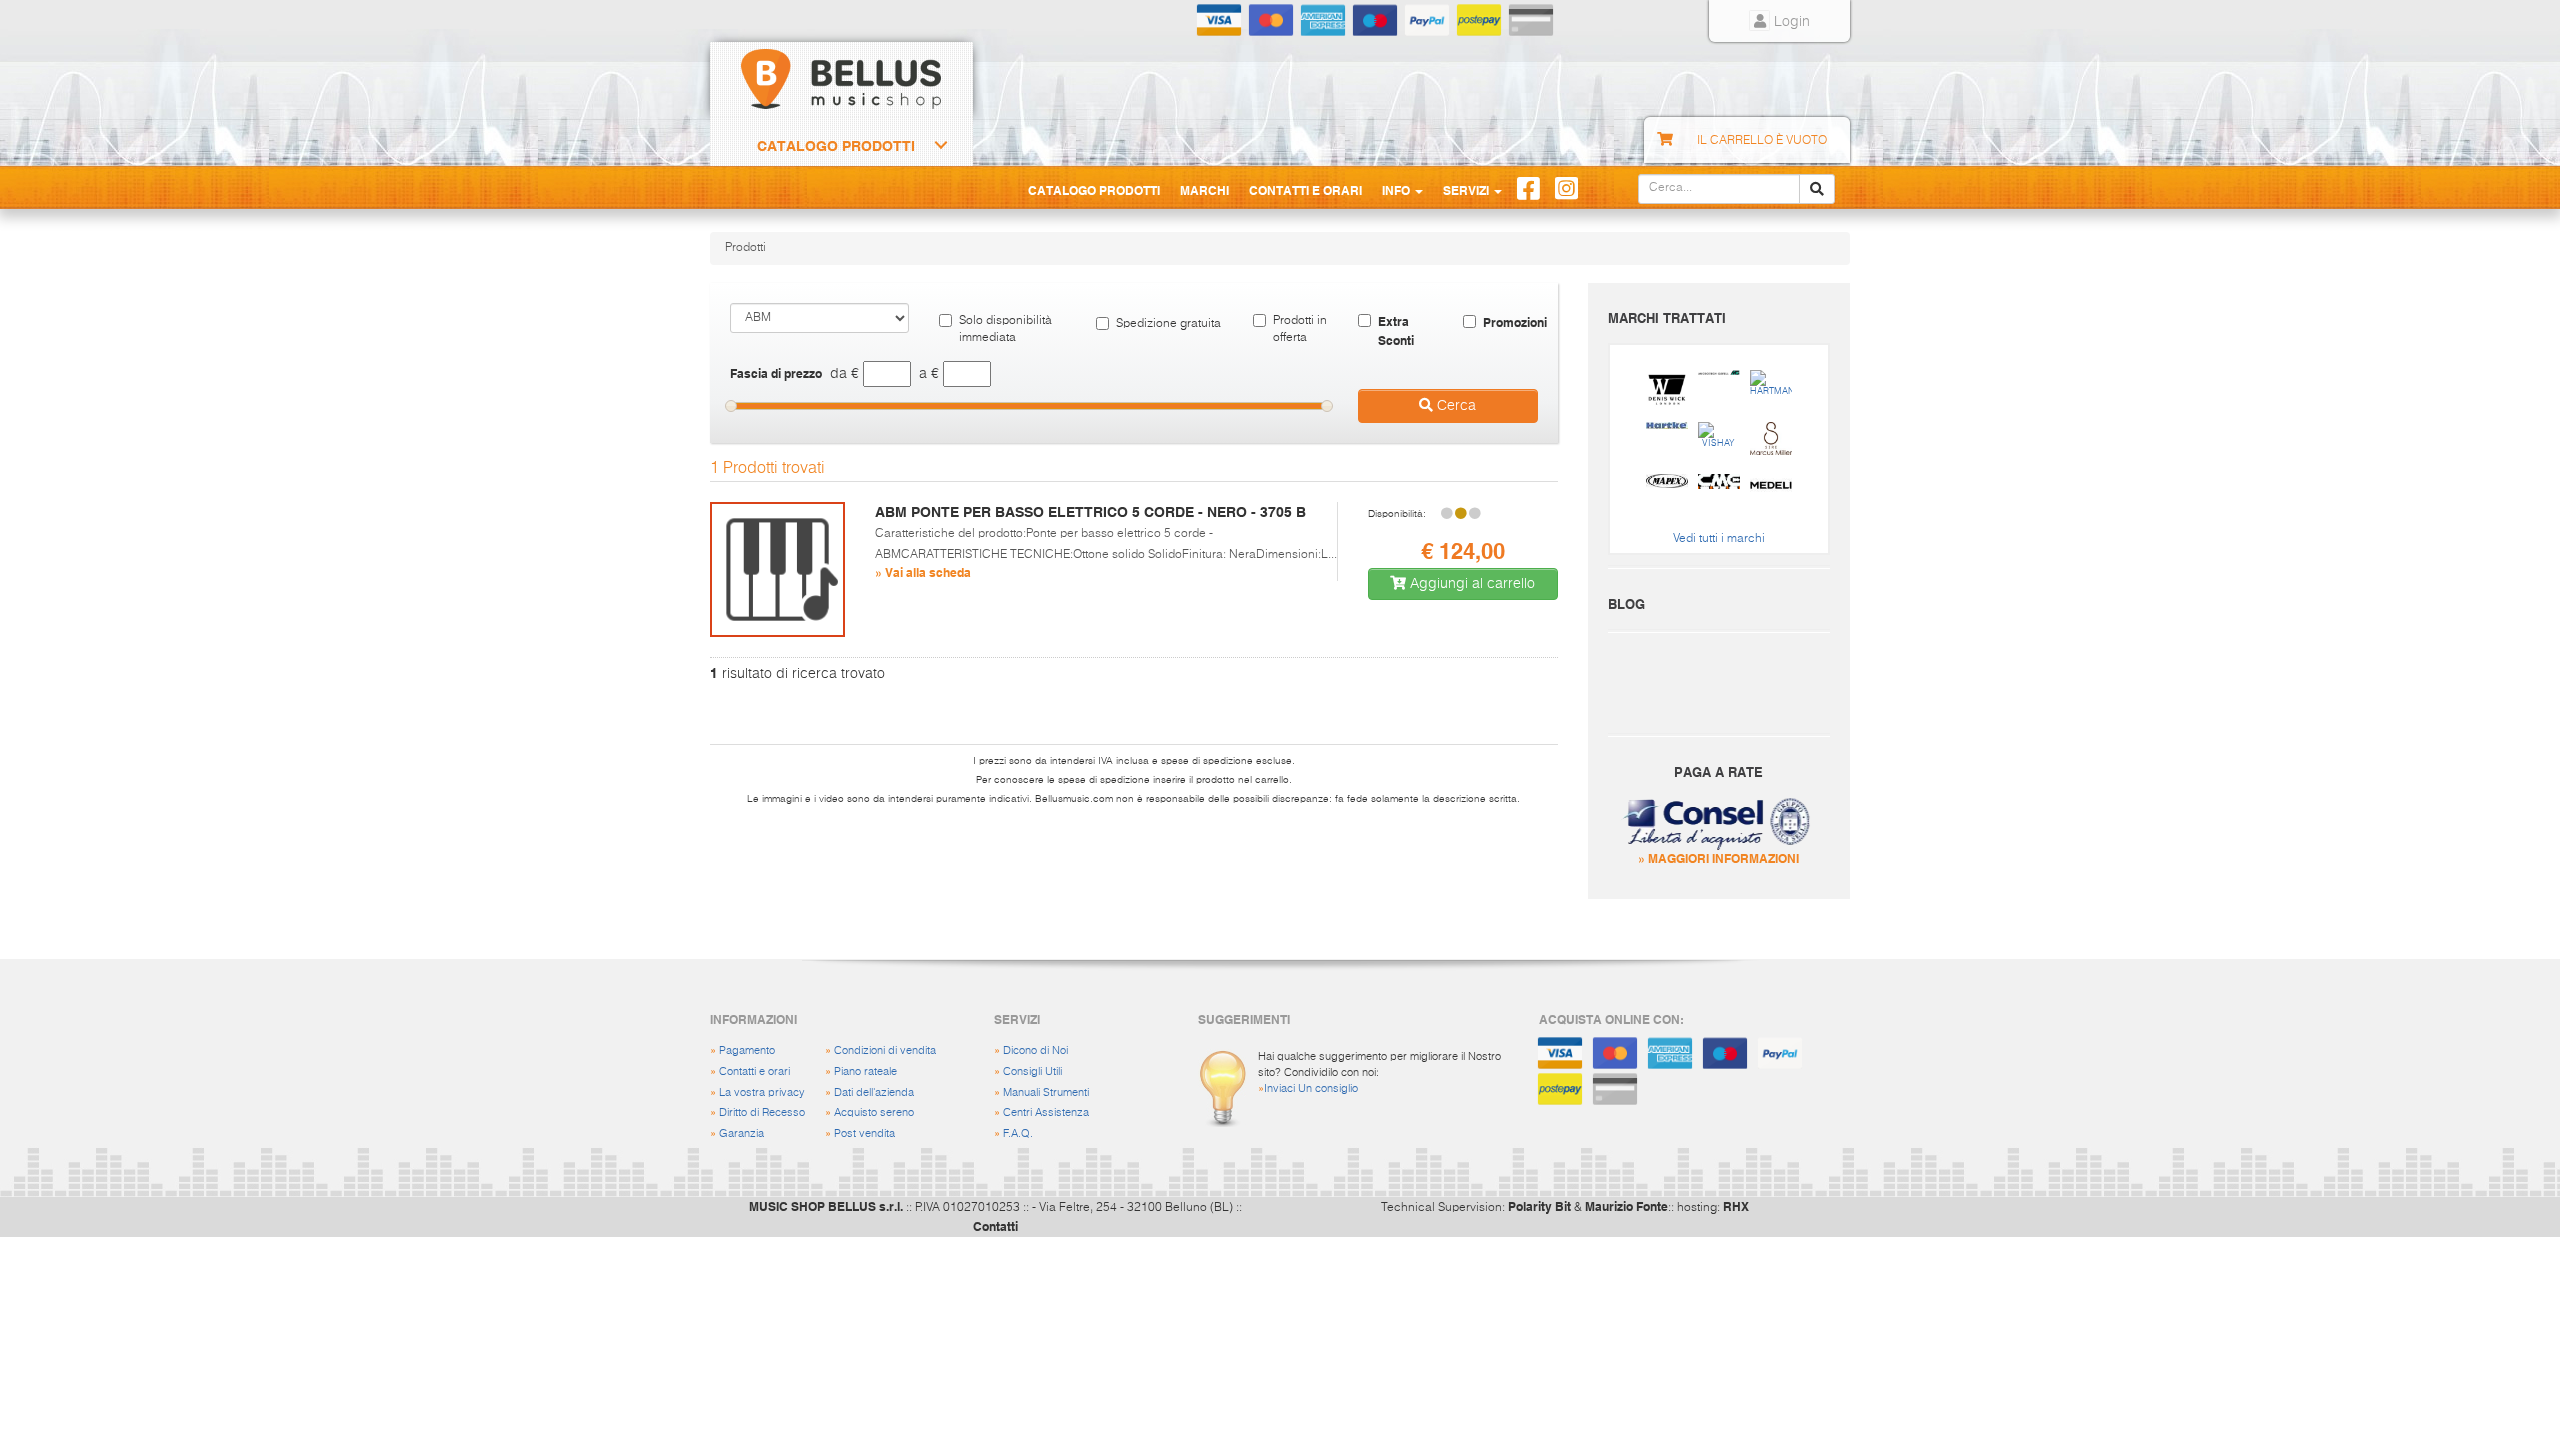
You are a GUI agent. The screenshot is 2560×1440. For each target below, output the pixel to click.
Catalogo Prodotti (836, 146)
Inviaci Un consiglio (1311, 1088)
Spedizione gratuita (1168, 324)
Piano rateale (865, 1071)
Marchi (1204, 190)
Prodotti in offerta (1300, 329)
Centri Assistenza (1046, 1112)
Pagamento (747, 1050)
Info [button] (1397, 190)
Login (1790, 22)
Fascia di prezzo (776, 373)
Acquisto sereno (874, 1112)
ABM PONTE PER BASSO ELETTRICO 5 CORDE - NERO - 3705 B (1090, 512)
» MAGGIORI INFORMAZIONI (1718, 858)
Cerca (1454, 406)
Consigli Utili (1032, 1071)
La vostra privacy (762, 1092)
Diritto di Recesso (762, 1112)
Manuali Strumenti (1046, 1092)
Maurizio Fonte (1626, 1206)
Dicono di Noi (1035, 1050)
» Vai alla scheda (923, 572)
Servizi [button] (1467, 190)
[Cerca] (1817, 189)
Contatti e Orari (1305, 190)
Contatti (995, 1226)
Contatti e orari (754, 1071)
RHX (1736, 1206)
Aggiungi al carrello (1470, 584)
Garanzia (741, 1133)
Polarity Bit (1539, 1206)
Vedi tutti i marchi (1719, 539)
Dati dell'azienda (874, 1092)
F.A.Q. (1018, 1133)
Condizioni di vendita (885, 1050)
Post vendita (864, 1133)
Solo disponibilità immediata (1005, 329)
